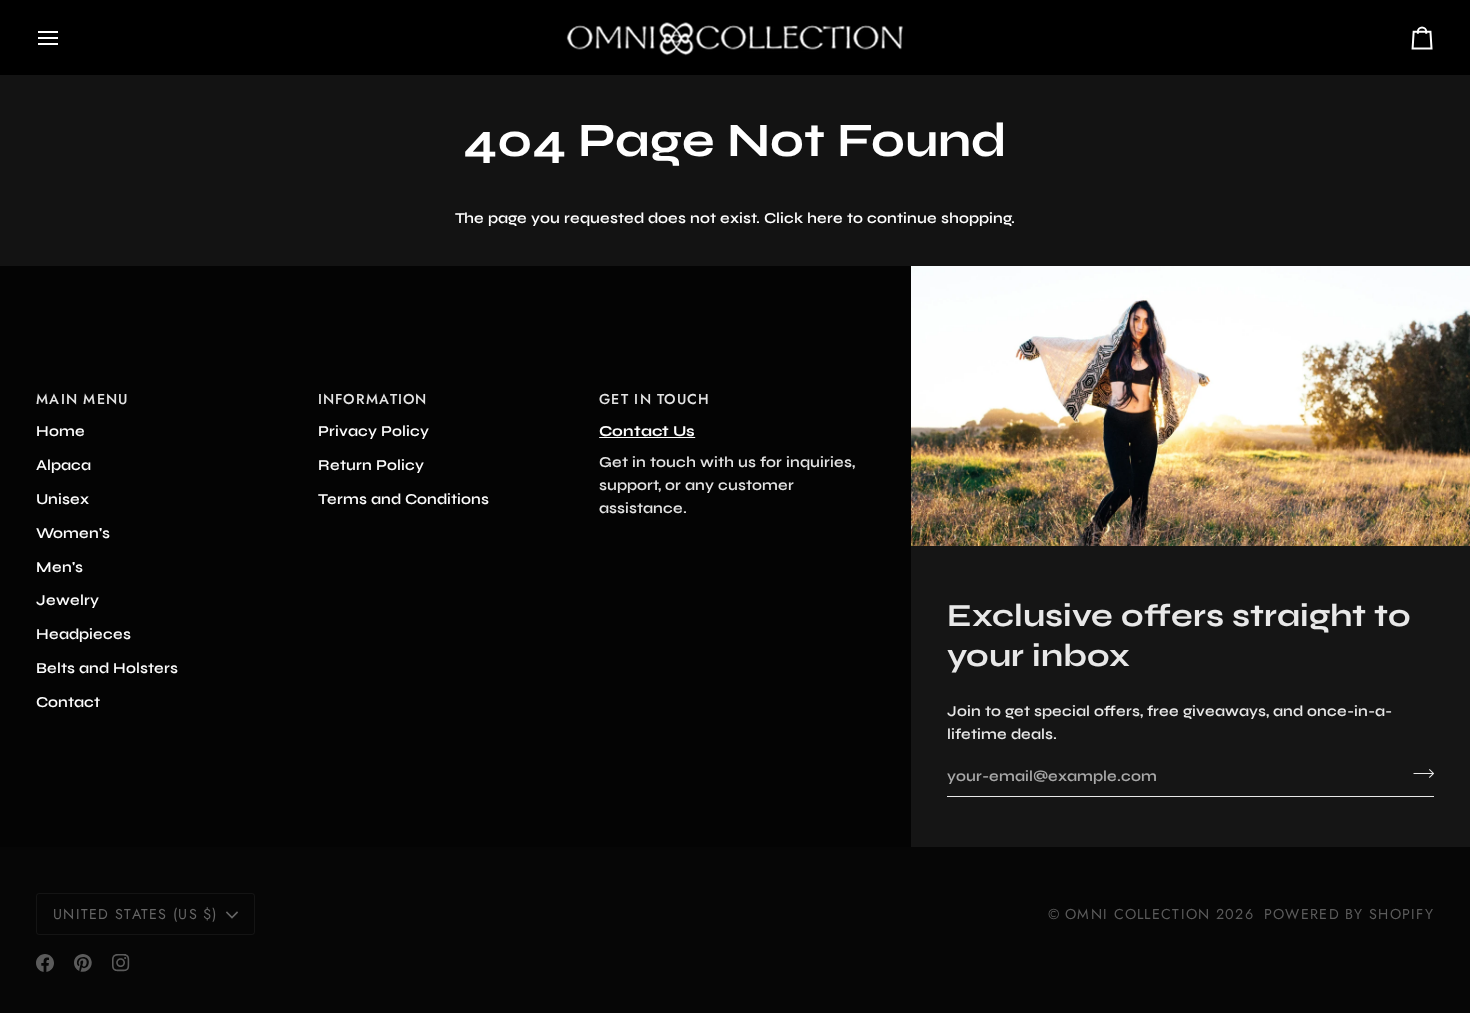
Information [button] (373, 399)
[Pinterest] (83, 963)
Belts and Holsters (107, 668)
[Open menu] (66, 37)
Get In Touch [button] (654, 399)
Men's (59, 567)
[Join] (1417, 773)
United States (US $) (135, 914)
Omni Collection (1137, 914)
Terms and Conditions (403, 499)
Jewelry (67, 600)
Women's (73, 533)
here (825, 218)
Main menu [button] (82, 399)
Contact (68, 702)
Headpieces (83, 634)
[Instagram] (121, 963)
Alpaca (63, 465)
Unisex (62, 499)
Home (60, 431)
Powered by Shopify (1349, 914)
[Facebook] (45, 963)
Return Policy (371, 465)
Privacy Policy (373, 431)
